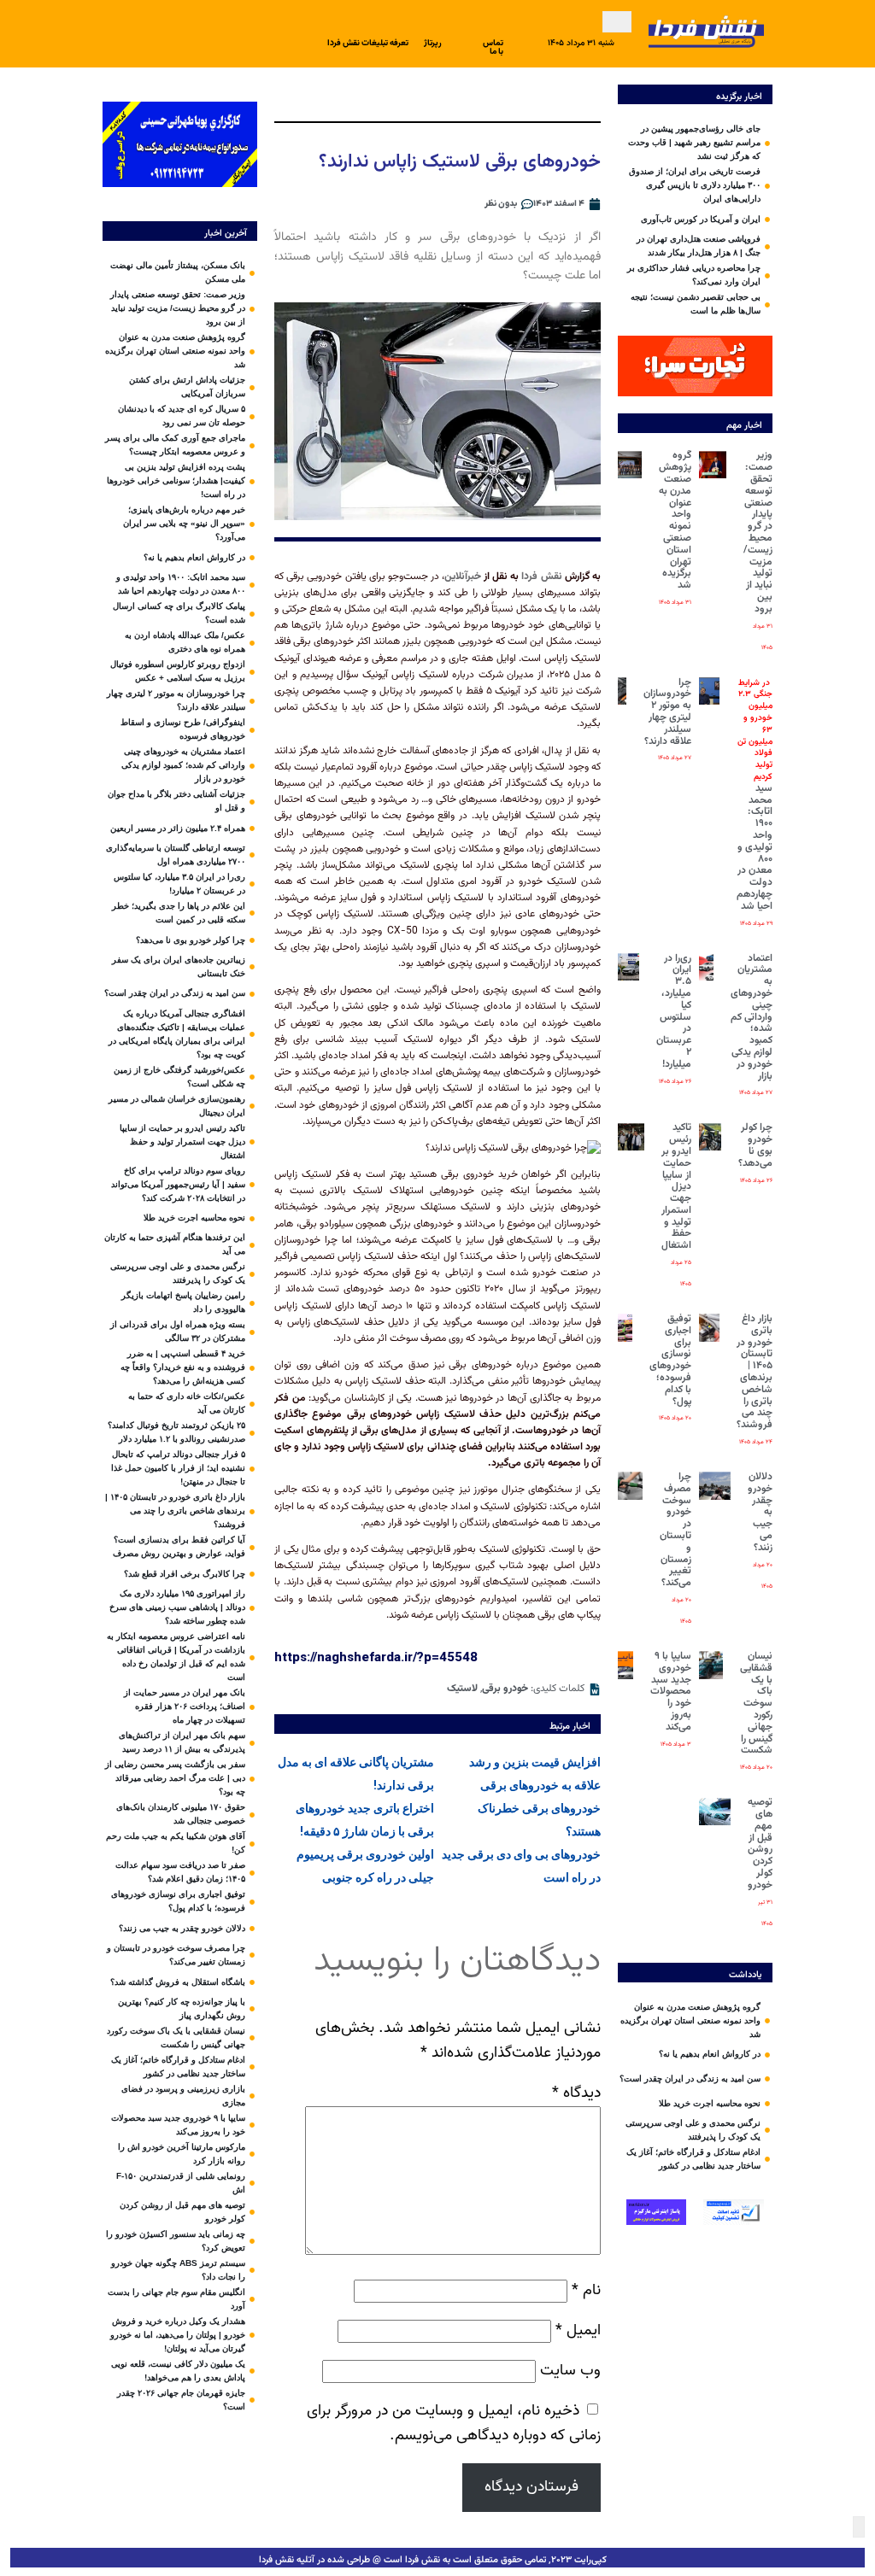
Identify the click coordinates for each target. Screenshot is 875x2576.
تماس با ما (493, 47)
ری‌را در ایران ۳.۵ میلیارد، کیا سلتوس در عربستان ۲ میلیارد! (674, 1011)
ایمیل (578, 2330)
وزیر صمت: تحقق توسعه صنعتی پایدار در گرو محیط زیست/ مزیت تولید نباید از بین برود (758, 532)
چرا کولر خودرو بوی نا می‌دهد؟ (755, 1145)
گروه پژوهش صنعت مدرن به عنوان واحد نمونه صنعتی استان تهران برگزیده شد (675, 520)
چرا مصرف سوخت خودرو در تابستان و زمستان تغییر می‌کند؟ (675, 1530)
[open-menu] (617, 22)
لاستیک (462, 1689)
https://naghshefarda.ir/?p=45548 (376, 1657)
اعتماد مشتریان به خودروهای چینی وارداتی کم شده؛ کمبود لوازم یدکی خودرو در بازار (752, 1017)
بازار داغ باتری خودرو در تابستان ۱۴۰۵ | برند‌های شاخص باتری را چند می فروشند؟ (755, 1372)
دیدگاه (576, 2093)
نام (586, 2290)
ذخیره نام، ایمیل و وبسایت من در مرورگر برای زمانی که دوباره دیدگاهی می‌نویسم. (454, 2423)
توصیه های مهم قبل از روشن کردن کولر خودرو (760, 1844)
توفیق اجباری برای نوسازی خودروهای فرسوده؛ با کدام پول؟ (670, 1360)
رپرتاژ (433, 43)
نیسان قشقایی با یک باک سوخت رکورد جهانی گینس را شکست (756, 1703)
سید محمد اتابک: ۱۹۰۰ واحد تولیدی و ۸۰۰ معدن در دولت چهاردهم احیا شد (755, 795)
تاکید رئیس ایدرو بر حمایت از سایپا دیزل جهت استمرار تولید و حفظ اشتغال (676, 1186)
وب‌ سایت (570, 2371)
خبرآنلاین (463, 577)
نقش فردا (543, 577)
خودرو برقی (505, 1689)
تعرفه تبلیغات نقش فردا (368, 43)
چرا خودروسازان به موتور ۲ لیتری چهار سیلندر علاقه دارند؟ (667, 712)
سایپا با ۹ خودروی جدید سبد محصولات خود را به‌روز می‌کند (671, 1692)
